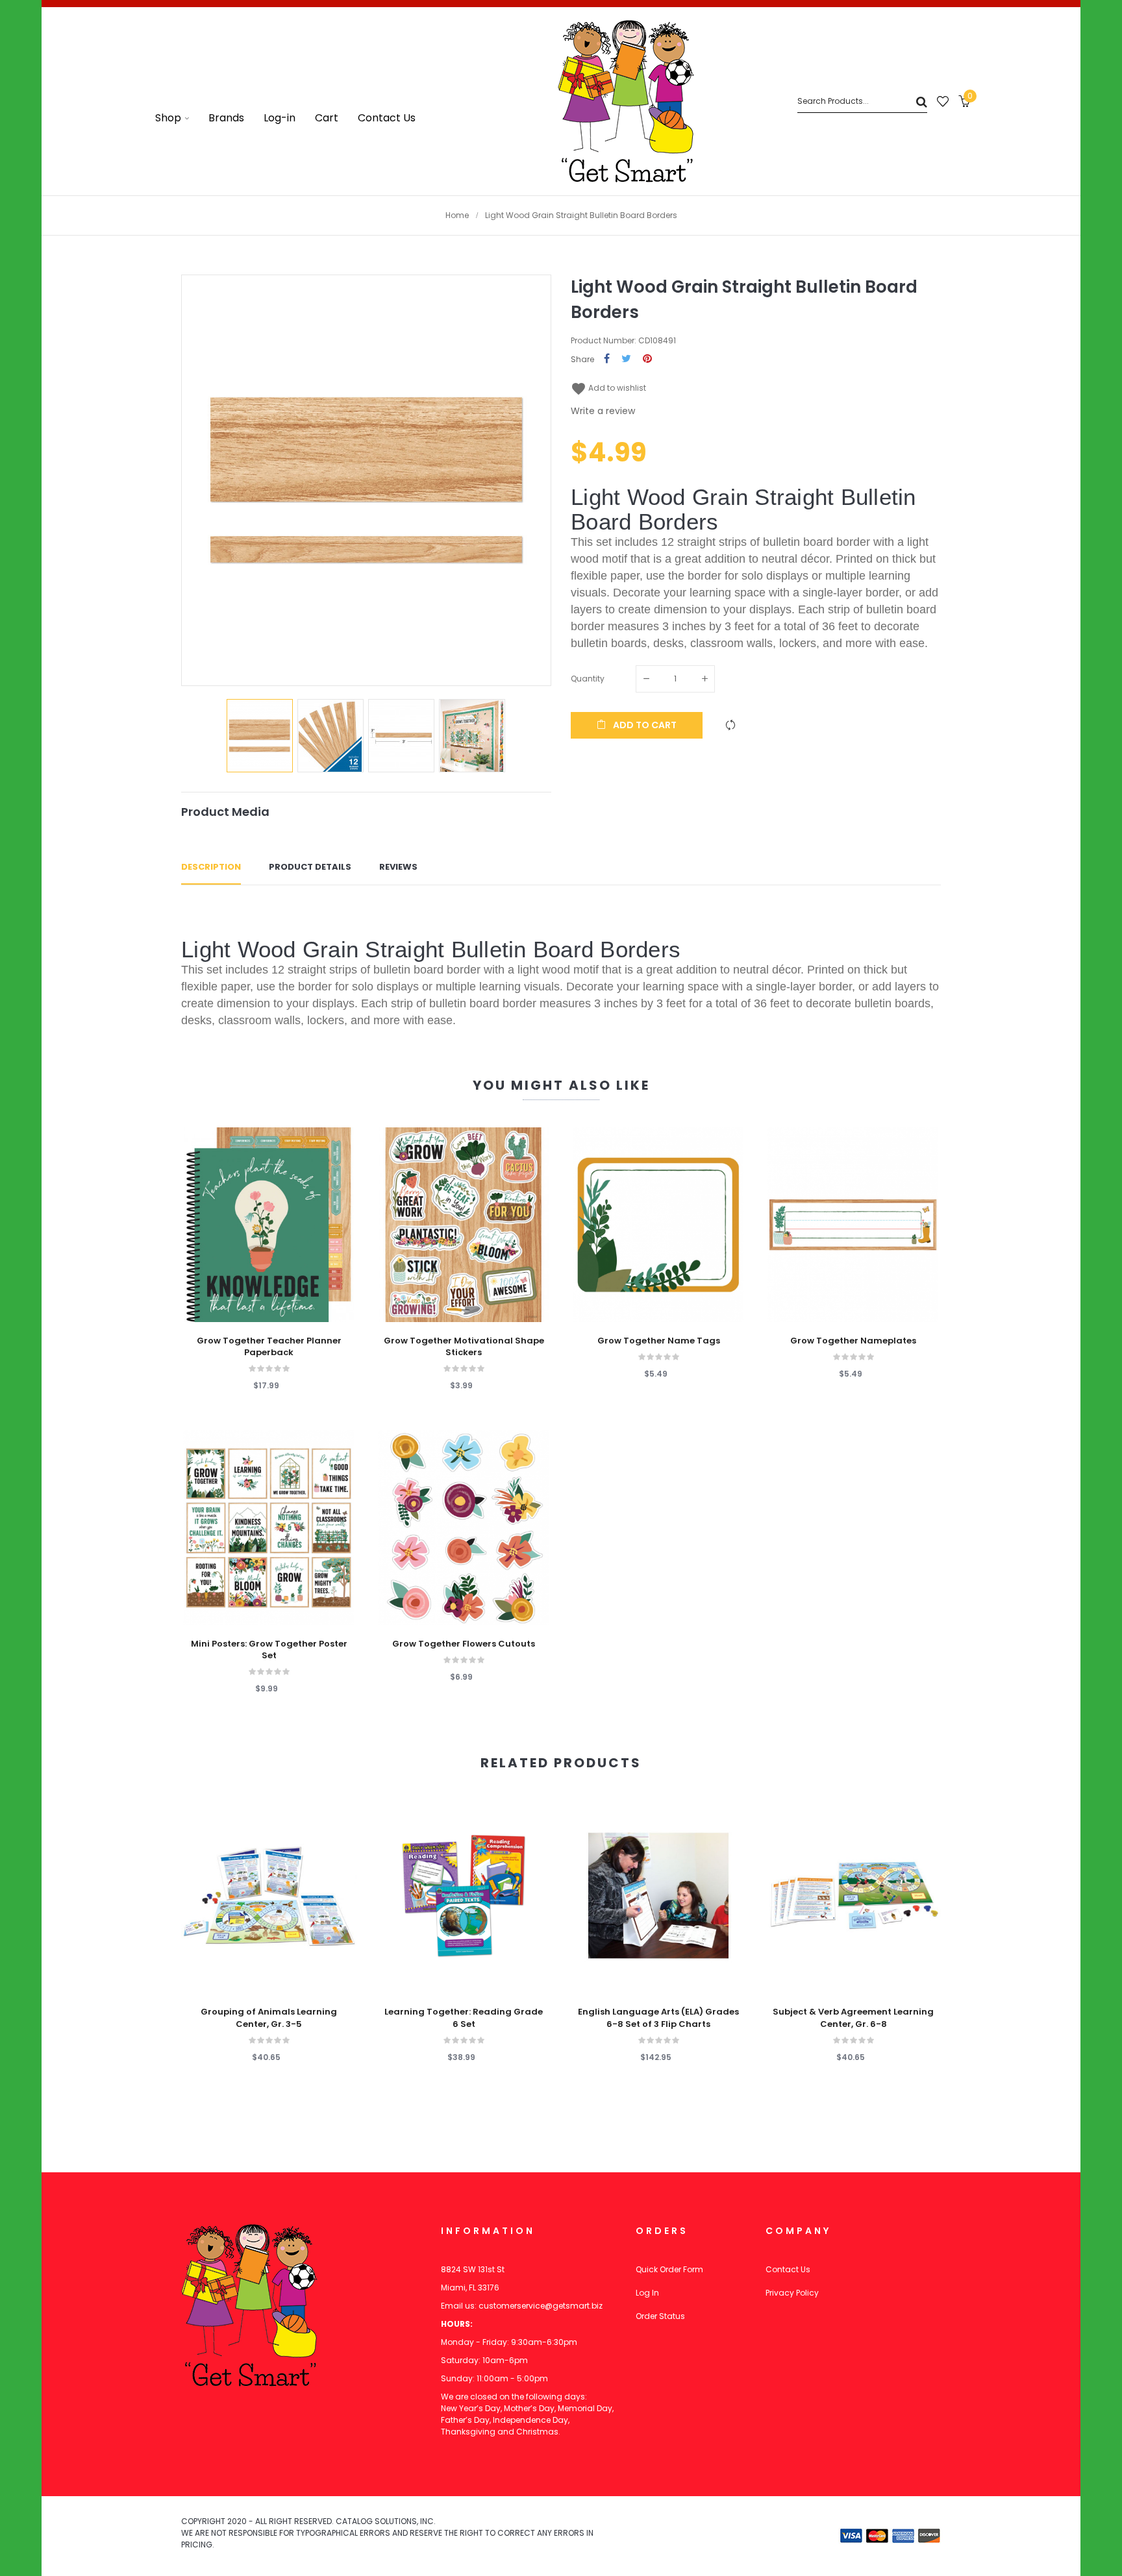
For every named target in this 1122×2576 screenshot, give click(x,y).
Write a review (603, 411)
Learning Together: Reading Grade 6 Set (464, 2018)
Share (607, 359)
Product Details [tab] (310, 867)
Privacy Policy (792, 2293)
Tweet (626, 359)
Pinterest (647, 359)
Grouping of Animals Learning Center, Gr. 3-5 (269, 2018)
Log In (647, 2293)
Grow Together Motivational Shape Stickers (464, 1347)
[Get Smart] (626, 101)
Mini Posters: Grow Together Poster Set (269, 1650)
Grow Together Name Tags (659, 1341)
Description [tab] (211, 867)
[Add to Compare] (730, 725)
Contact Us (788, 2269)
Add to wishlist (608, 388)
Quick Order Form (669, 2269)
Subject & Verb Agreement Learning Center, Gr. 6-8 (853, 2018)
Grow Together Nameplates (853, 1341)
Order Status (660, 2316)
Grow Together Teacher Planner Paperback (269, 1347)
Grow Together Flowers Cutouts (464, 1644)
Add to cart (644, 725)
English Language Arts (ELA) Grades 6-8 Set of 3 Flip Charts (658, 2018)
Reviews (398, 867)
